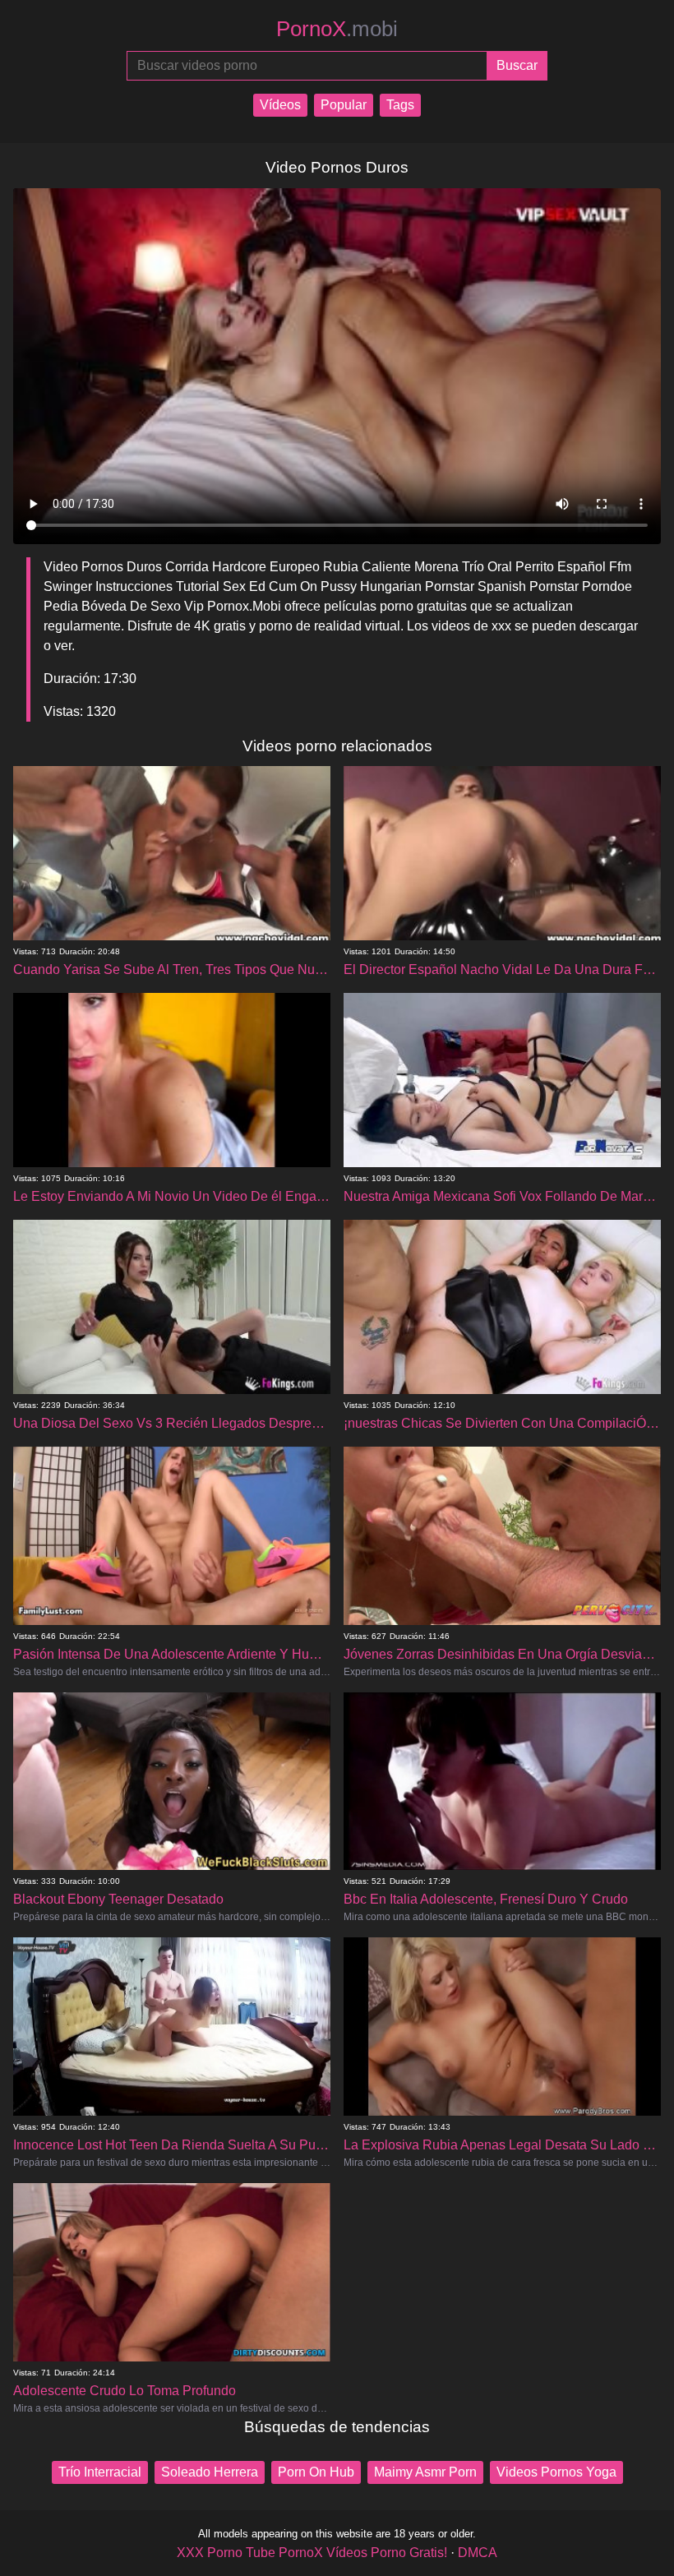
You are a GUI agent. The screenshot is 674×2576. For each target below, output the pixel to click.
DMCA (478, 2553)
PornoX (337, 29)
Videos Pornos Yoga (556, 2472)
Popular (344, 105)
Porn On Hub (316, 2472)
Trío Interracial (100, 2472)
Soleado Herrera (210, 2472)
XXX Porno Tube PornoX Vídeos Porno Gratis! (312, 2553)
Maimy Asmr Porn (425, 2472)
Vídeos (280, 105)
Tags (400, 105)
